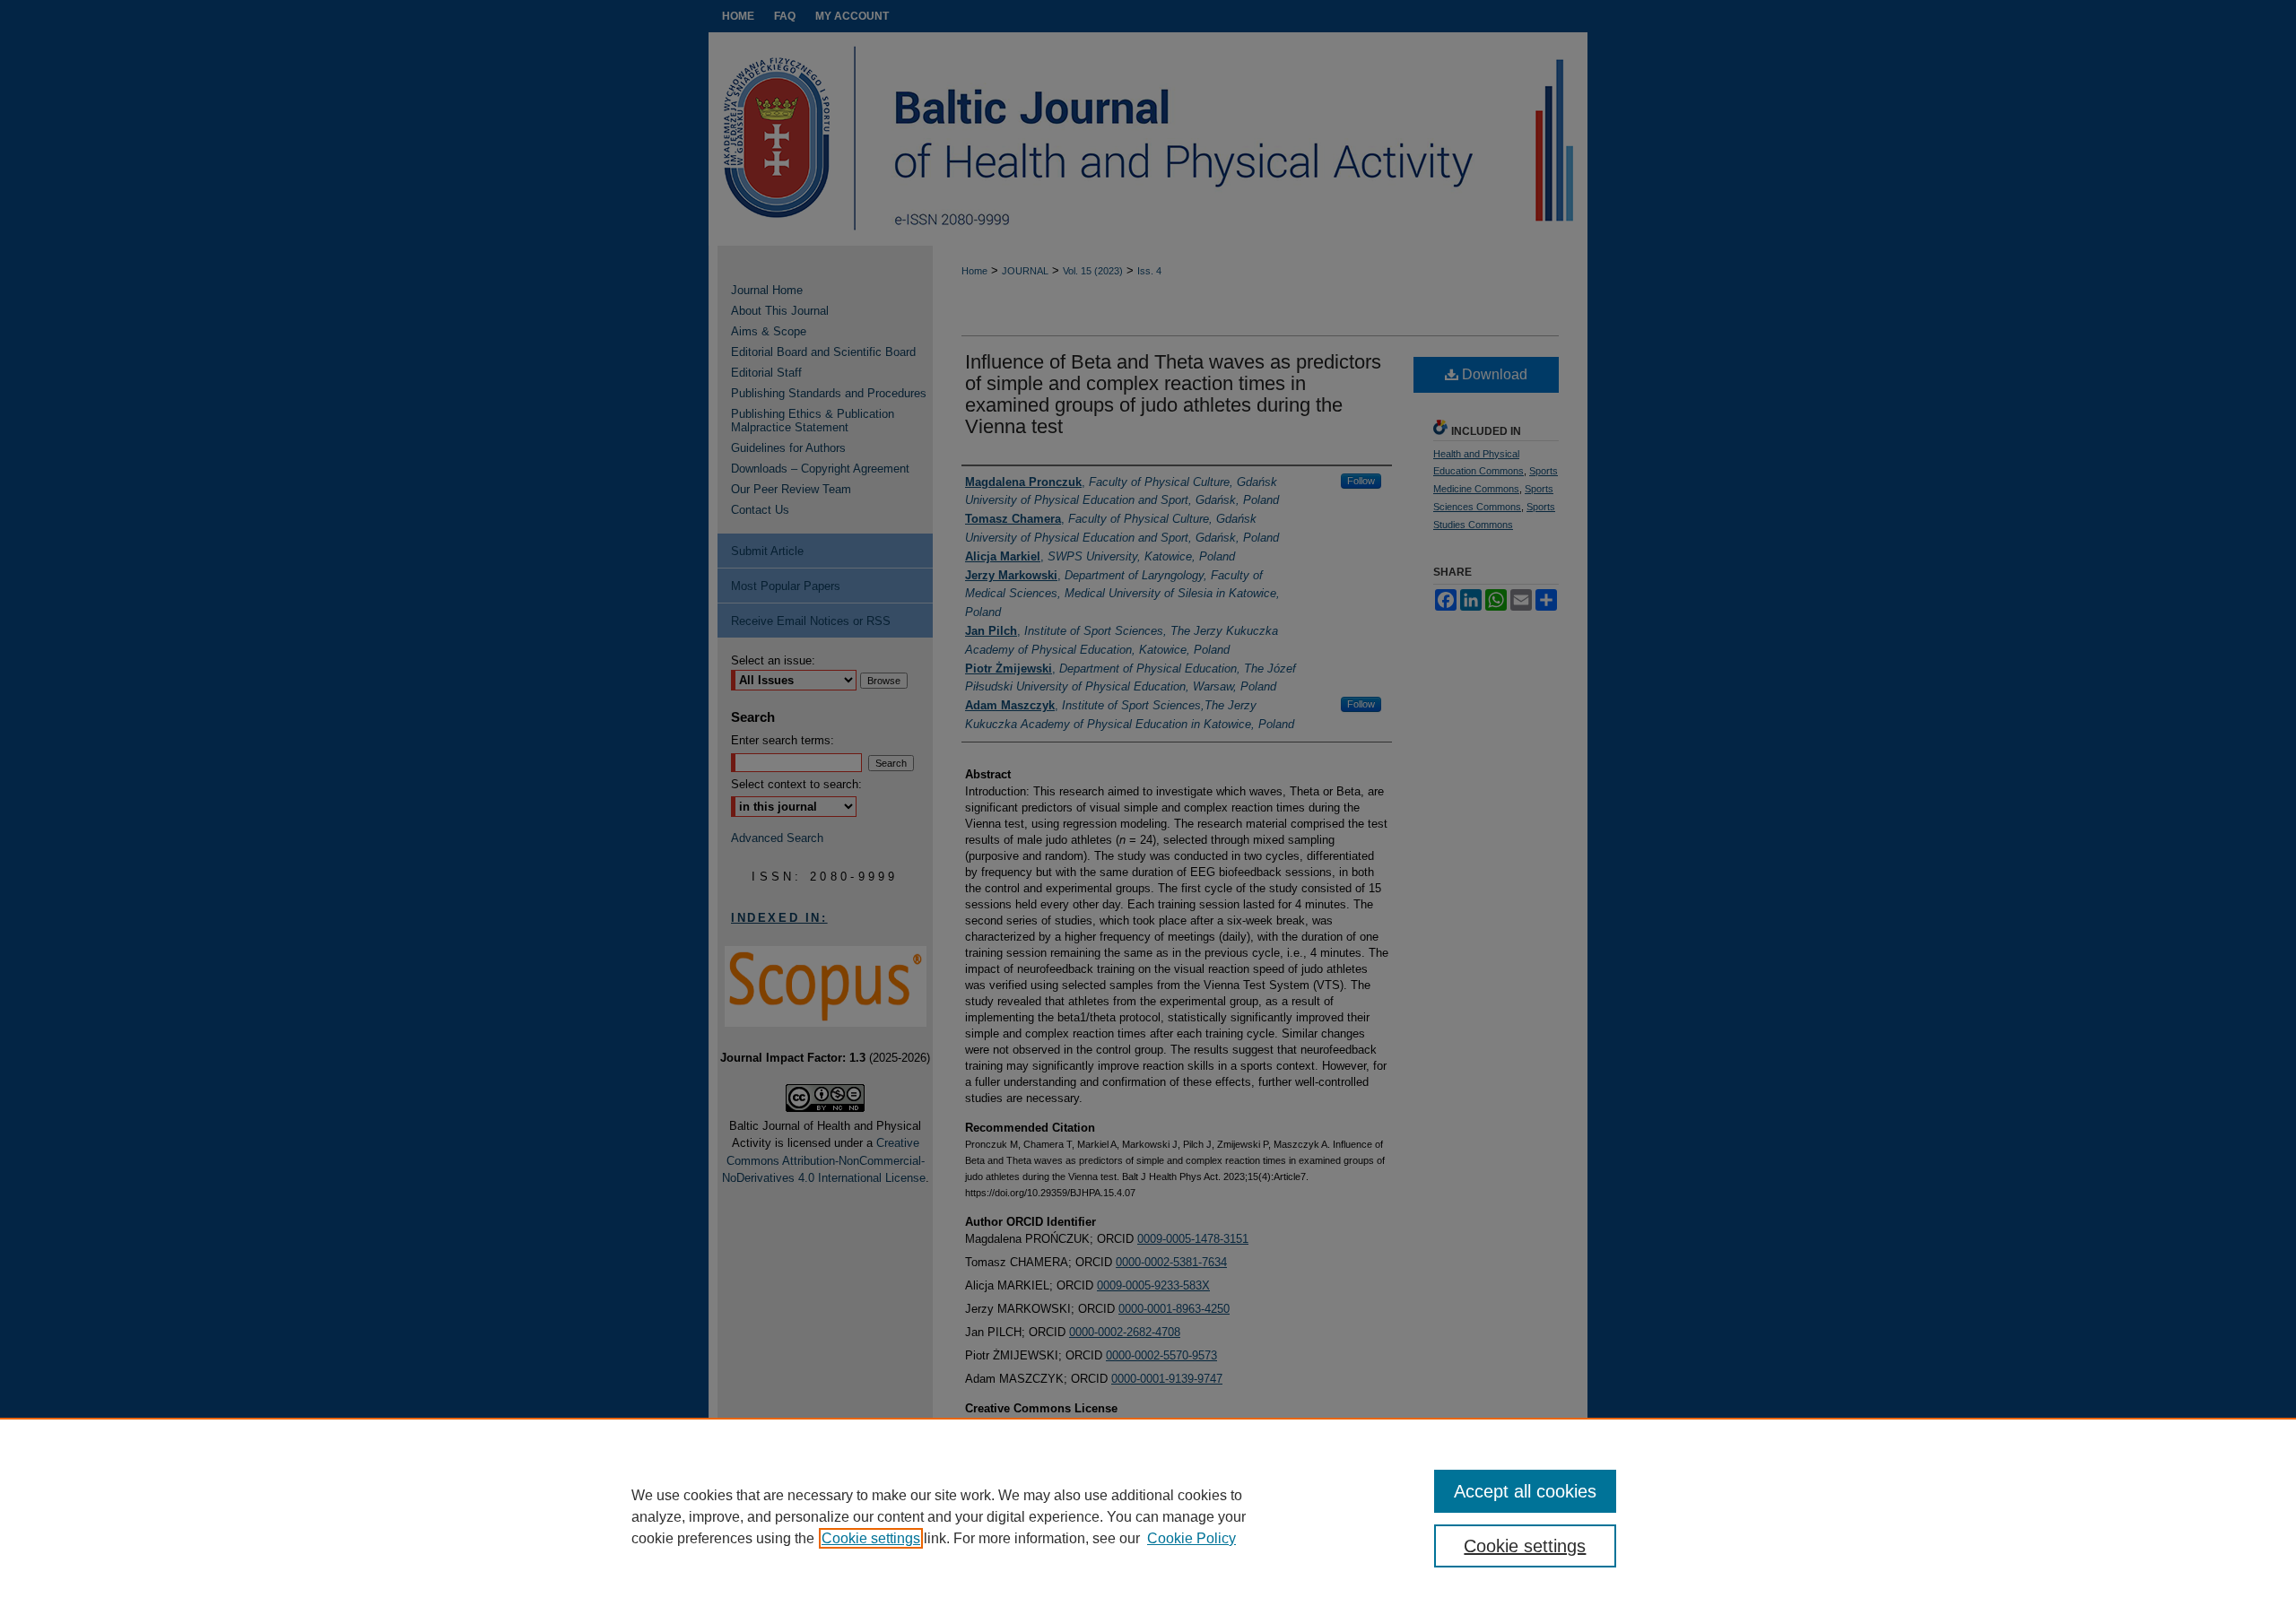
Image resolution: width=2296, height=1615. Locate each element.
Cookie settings (871, 1538)
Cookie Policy (1191, 1538)
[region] (1148, 1516)
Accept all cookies (1525, 1491)
